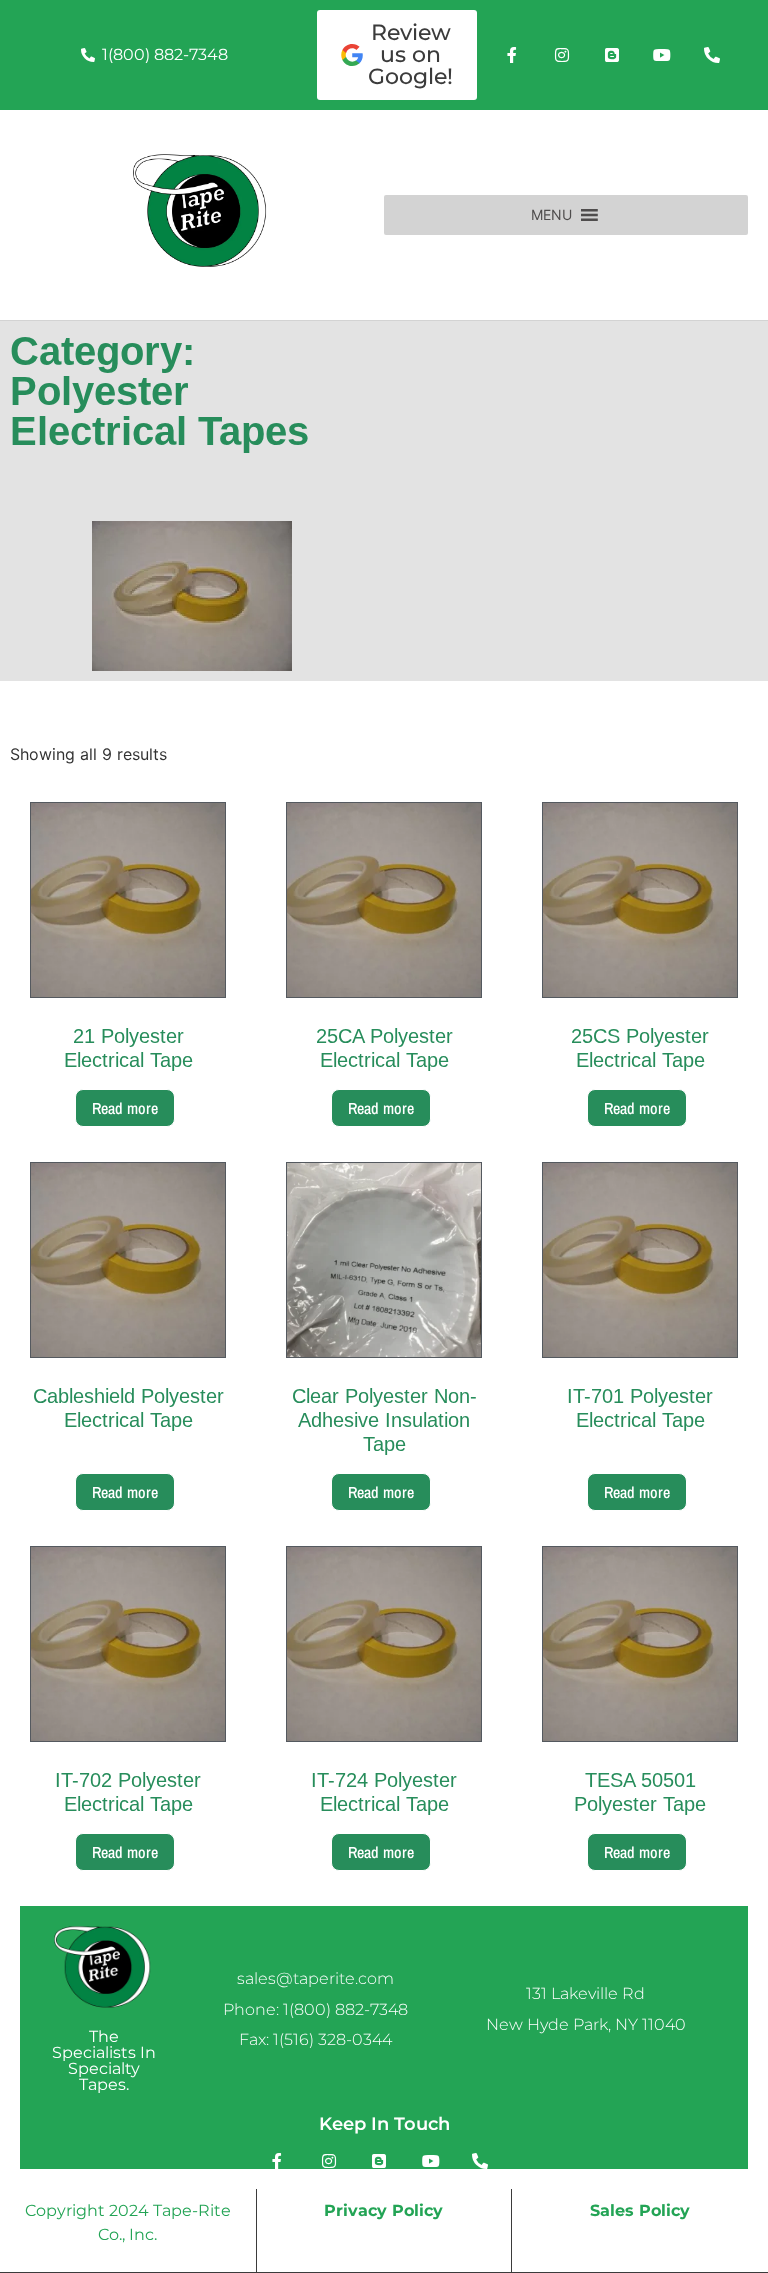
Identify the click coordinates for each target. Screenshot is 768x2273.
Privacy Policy (383, 2210)
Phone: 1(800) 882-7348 (315, 2009)
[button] (551, 215)
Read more (125, 1108)
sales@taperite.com (315, 1978)
